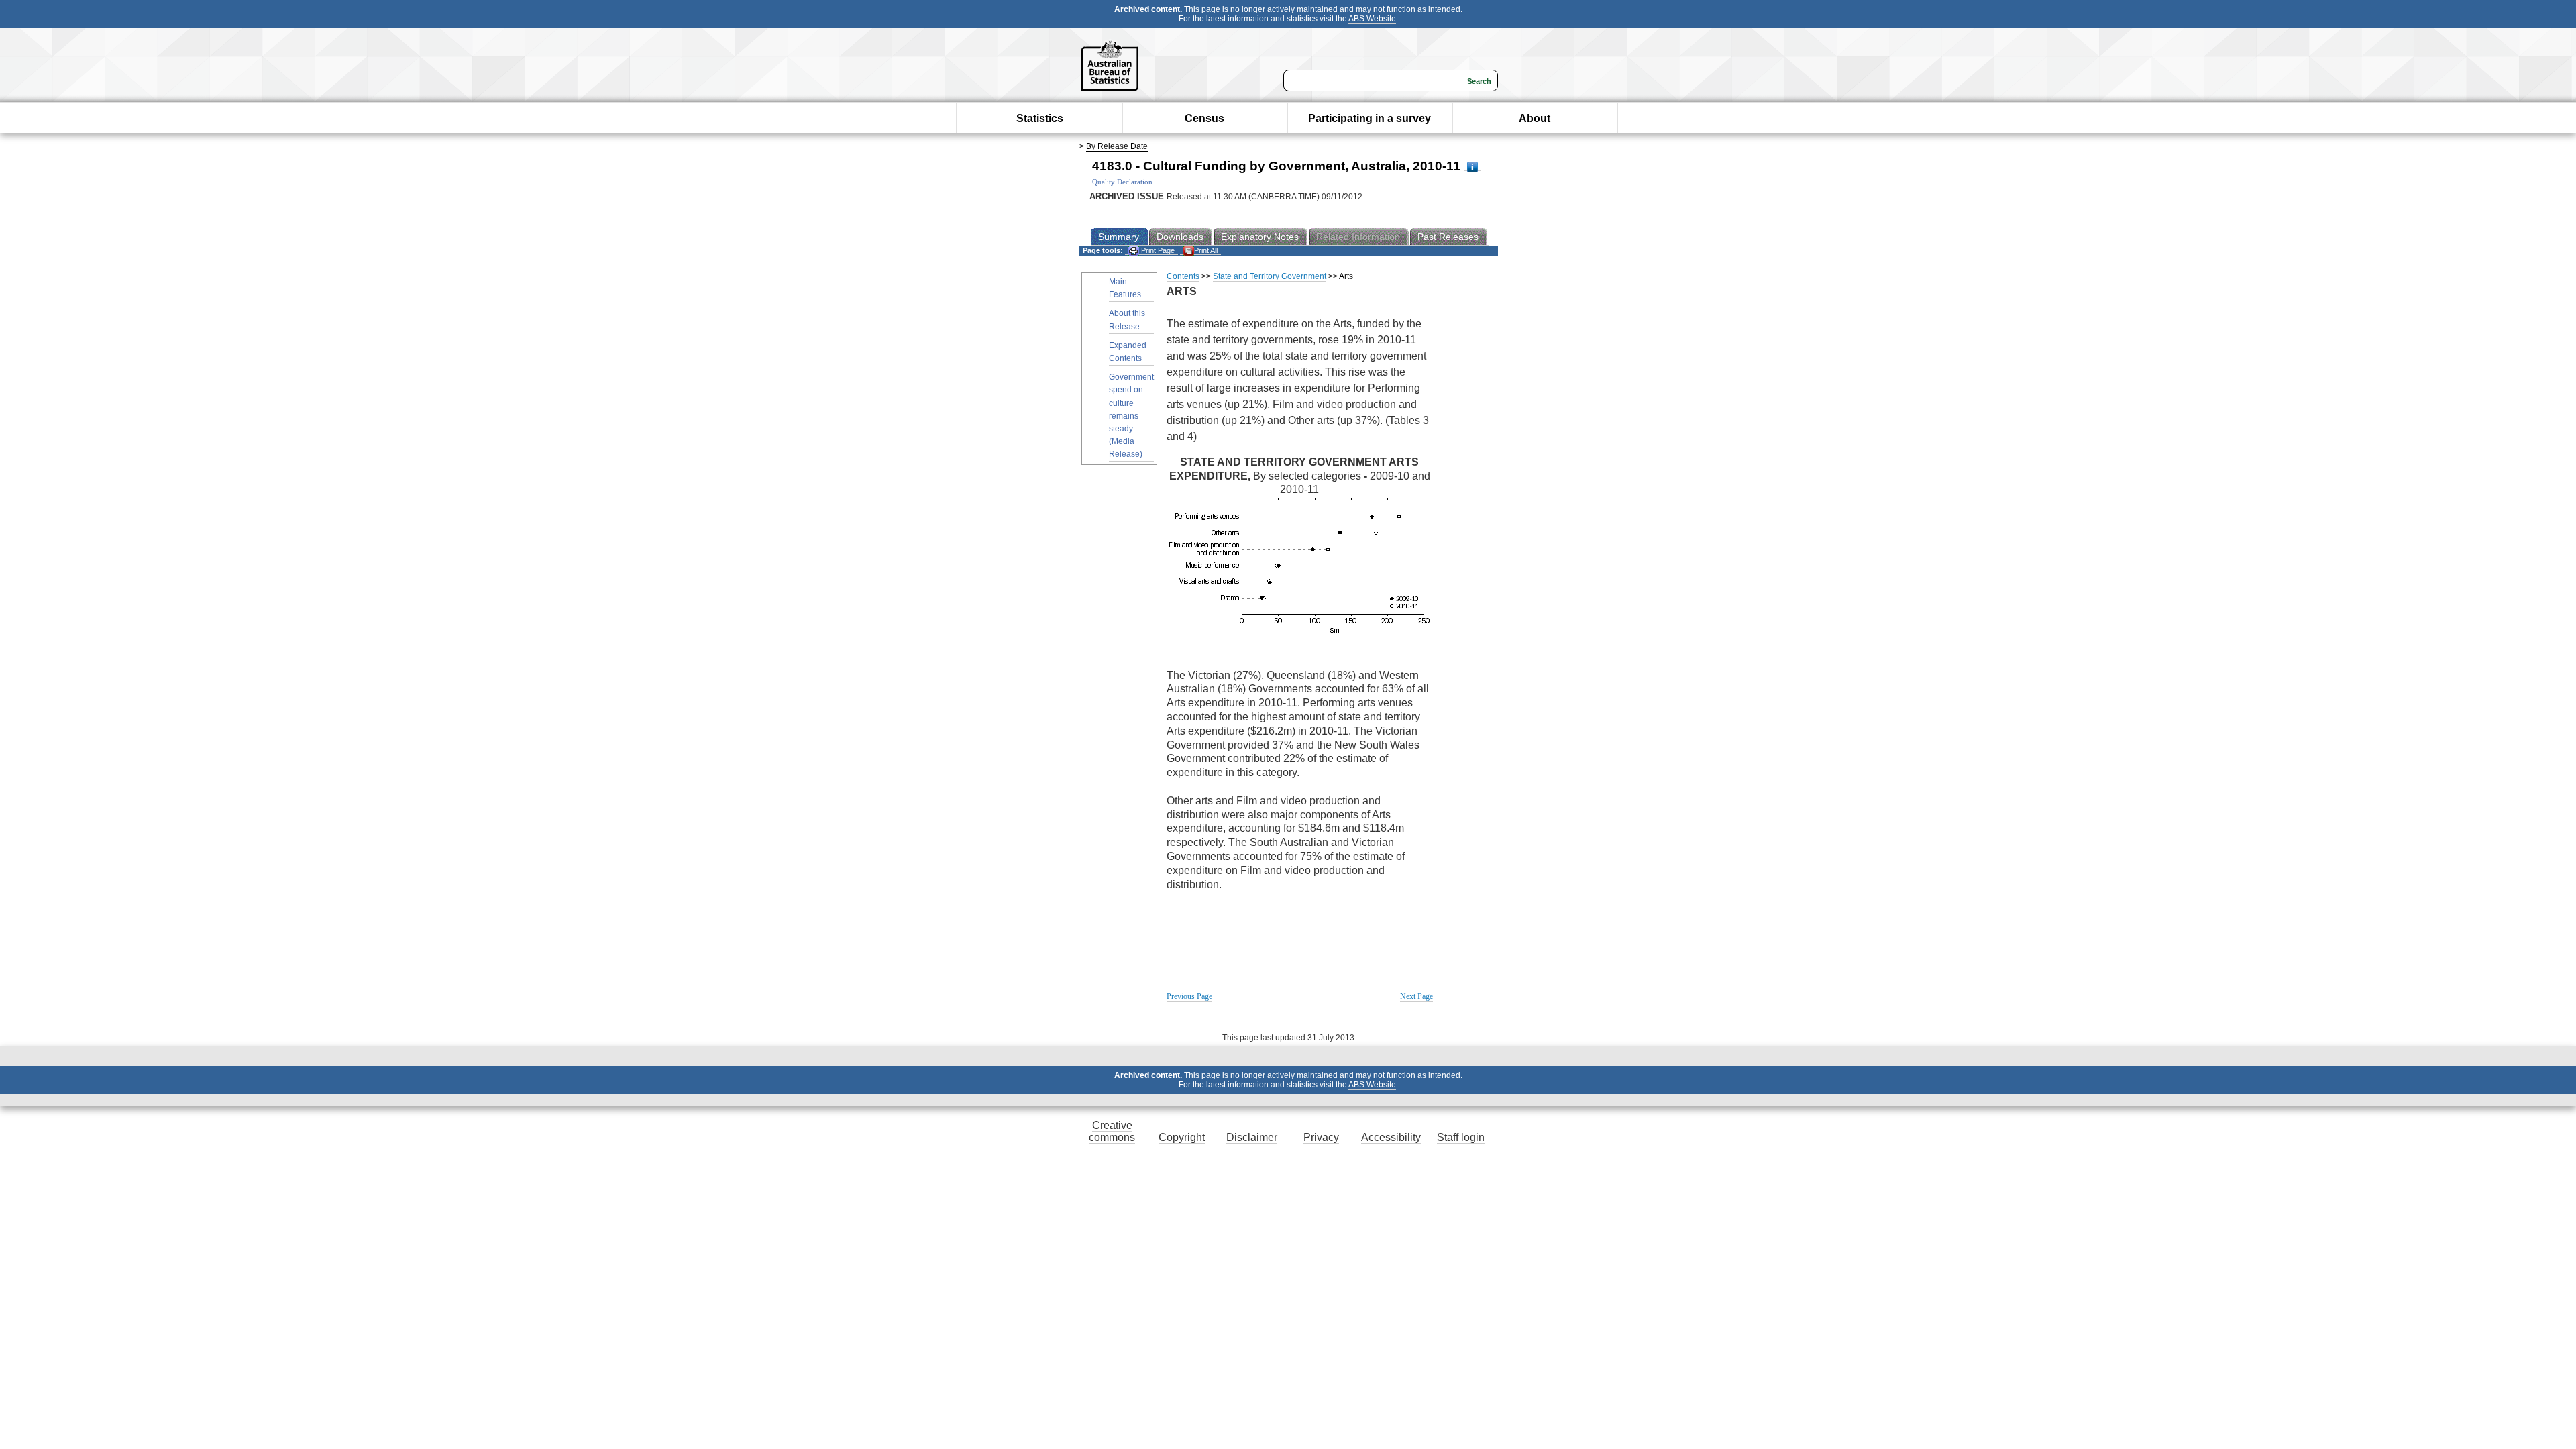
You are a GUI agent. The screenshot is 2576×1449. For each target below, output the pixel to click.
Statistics (1040, 118)
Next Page (1416, 996)
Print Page (1157, 250)
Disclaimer (1252, 1137)
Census (1204, 118)
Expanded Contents (1128, 352)
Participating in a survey (1370, 118)
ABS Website (1372, 19)
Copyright (1182, 1137)
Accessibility (1391, 1137)
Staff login (1461, 1137)
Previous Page (1189, 996)
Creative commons (1112, 1131)
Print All (1206, 250)
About (1535, 118)
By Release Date (1117, 146)
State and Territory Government (1270, 276)
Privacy (1321, 1137)
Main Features (1125, 288)
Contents (1183, 276)
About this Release (1127, 320)
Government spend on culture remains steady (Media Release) (1131, 416)
